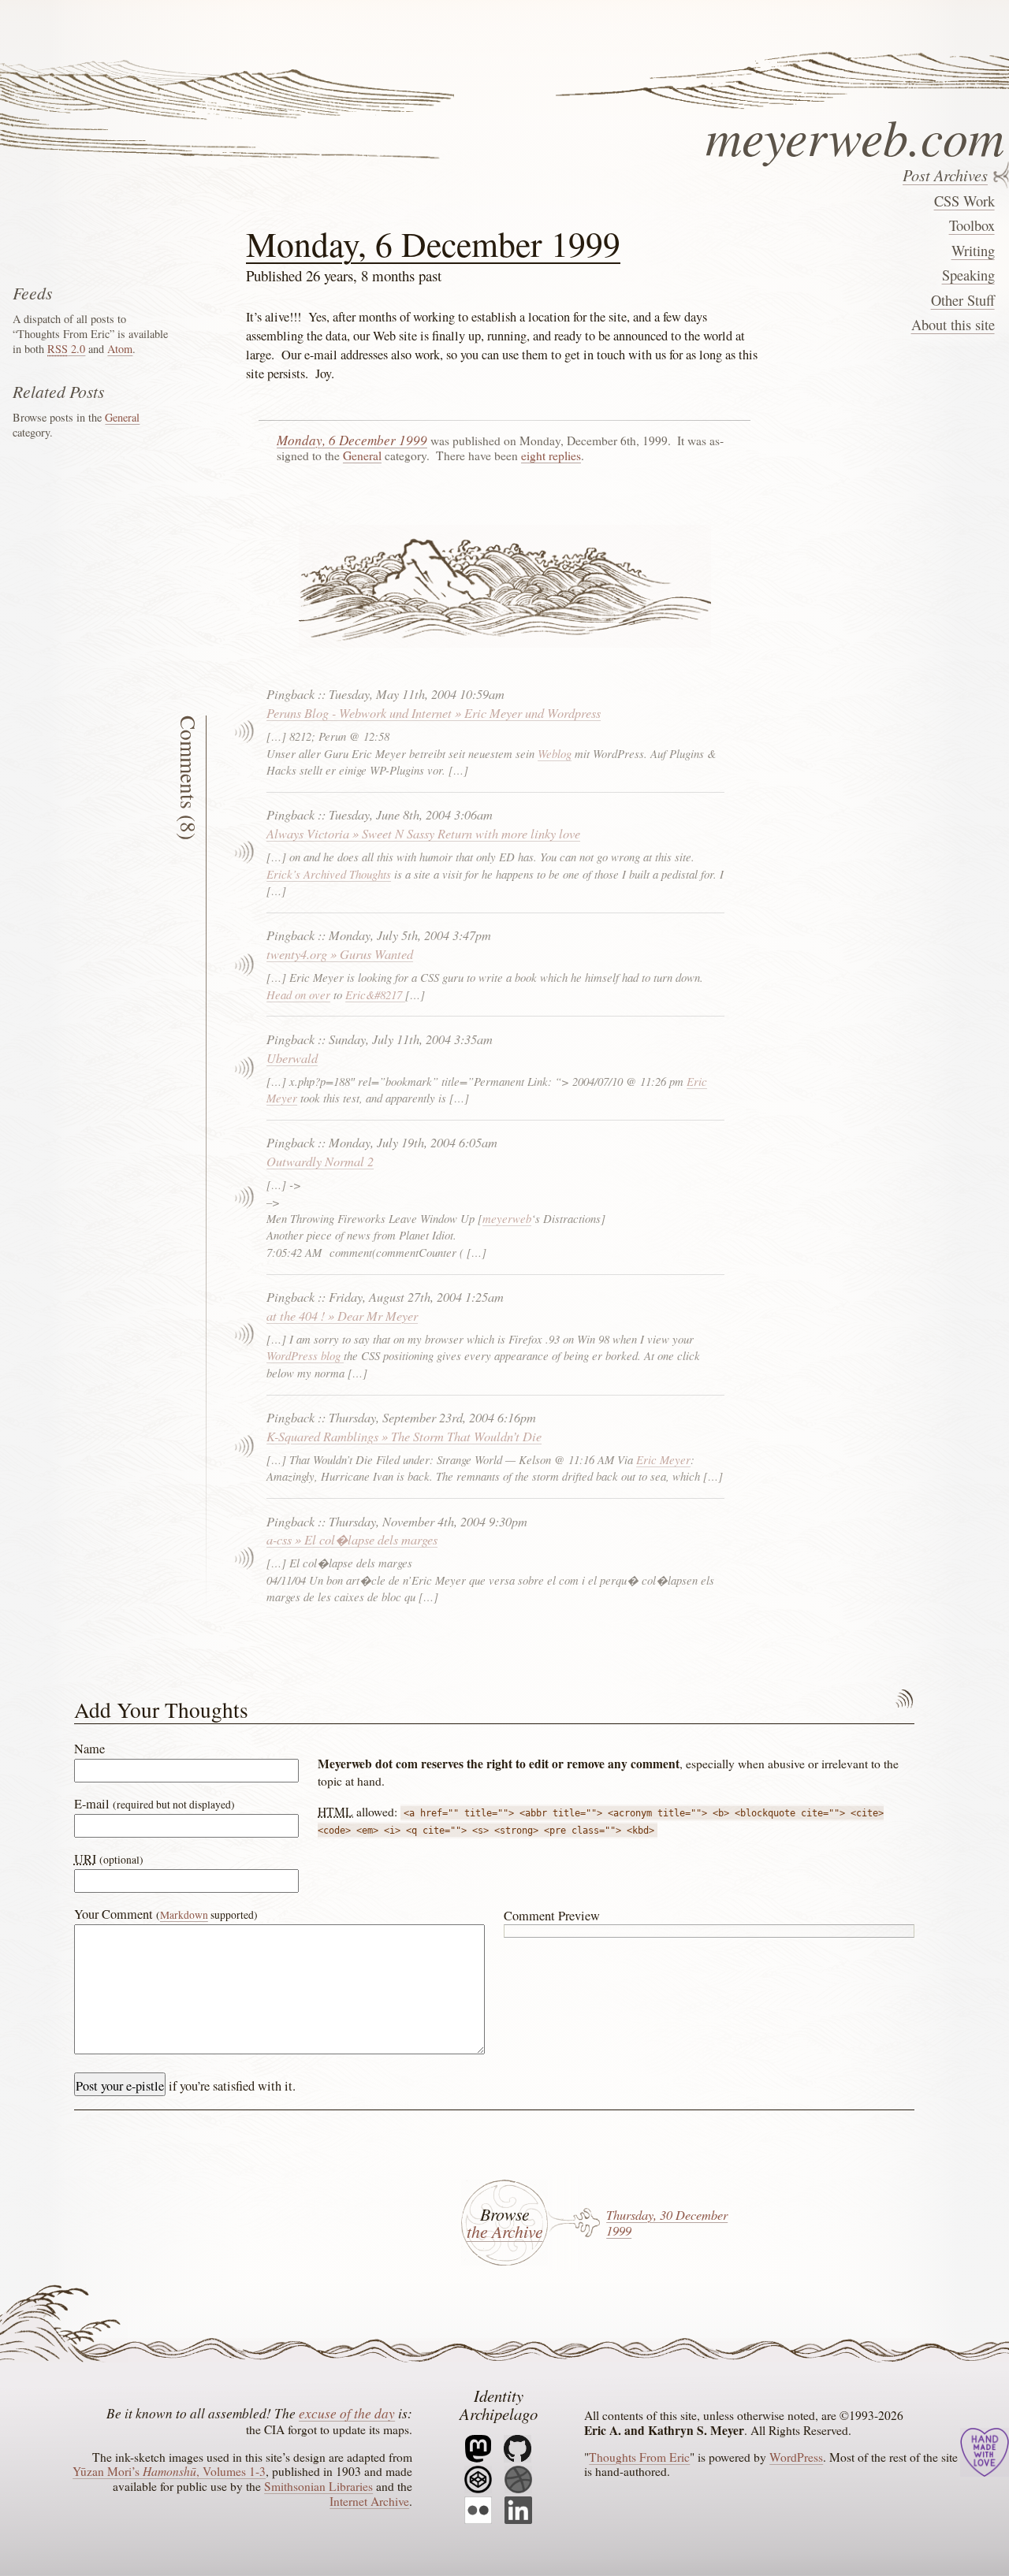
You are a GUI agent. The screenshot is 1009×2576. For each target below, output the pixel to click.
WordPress (796, 2457)
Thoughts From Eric (639, 2457)
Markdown (184, 1915)
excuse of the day (347, 2413)
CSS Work (964, 201)
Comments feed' (904, 1700)
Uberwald (292, 1058)
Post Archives (945, 175)
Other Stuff (962, 299)
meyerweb (507, 1218)
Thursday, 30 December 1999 (667, 2222)
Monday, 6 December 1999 (433, 243)
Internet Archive (369, 2501)
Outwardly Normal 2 (320, 1161)
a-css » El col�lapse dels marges (352, 1539)
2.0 (66, 349)
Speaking (968, 275)
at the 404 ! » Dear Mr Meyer (342, 1315)
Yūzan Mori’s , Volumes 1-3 (169, 2471)
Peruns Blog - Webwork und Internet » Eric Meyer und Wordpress (434, 712)
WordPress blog (305, 1355)
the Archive (505, 2232)
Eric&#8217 (375, 994)
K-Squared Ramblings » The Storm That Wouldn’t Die (404, 1436)
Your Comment (166, 1914)
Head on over (298, 994)
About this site (953, 325)
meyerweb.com (855, 132)
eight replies (551, 455)
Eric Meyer (663, 1459)
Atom (120, 349)
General (362, 455)
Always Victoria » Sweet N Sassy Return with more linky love (423, 833)
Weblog (555, 753)
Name (89, 1749)
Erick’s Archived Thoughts (329, 874)
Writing (973, 251)
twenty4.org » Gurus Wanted (340, 953)
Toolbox (972, 225)
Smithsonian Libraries (318, 2486)
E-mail (155, 1804)
